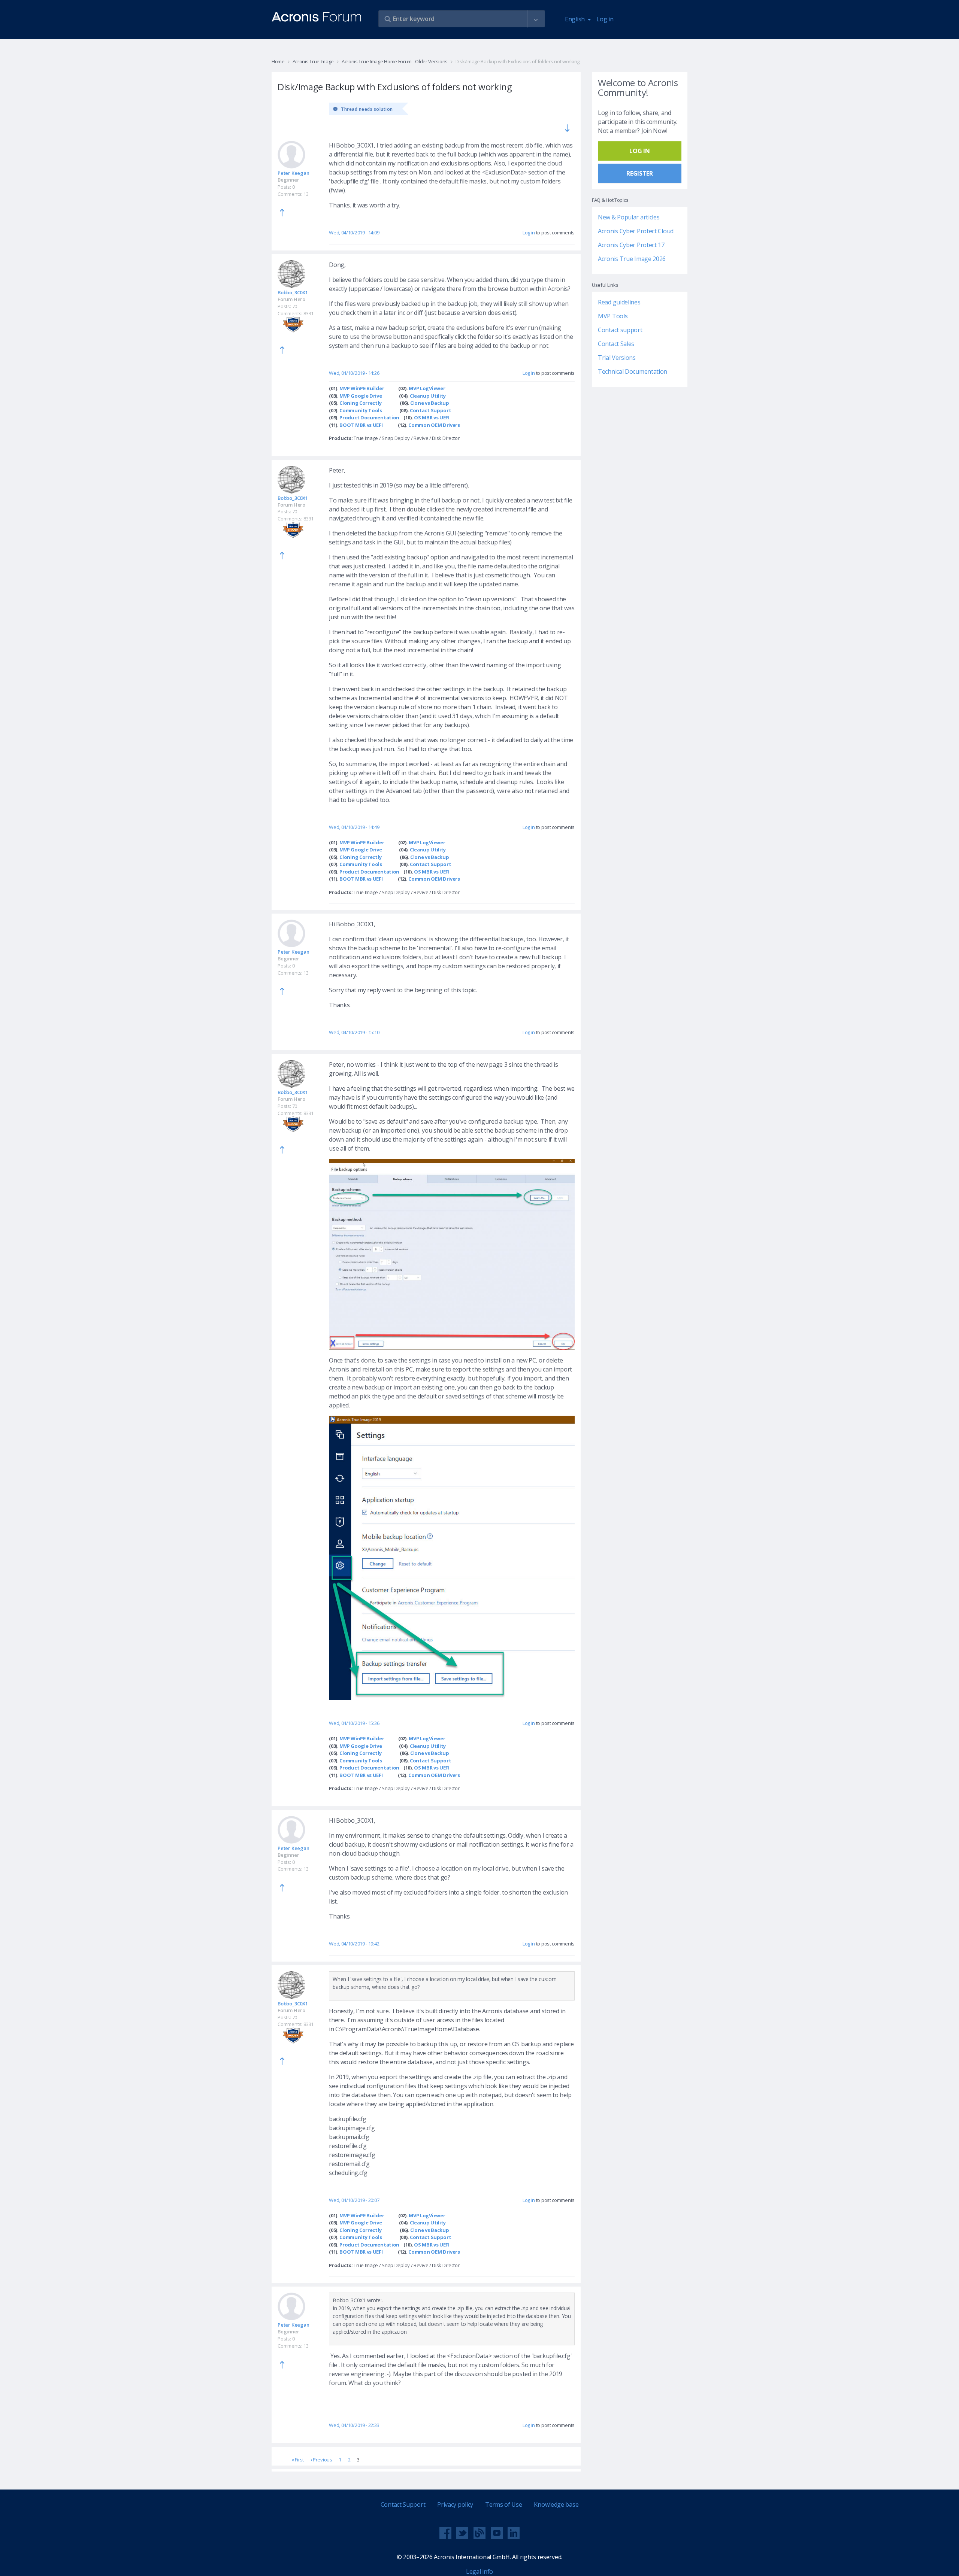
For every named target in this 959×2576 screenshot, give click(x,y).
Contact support (620, 330)
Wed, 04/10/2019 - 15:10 (354, 1032)
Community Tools (361, 410)
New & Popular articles (629, 217)
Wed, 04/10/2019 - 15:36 (354, 1723)
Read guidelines (619, 302)
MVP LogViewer (427, 388)
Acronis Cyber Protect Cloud (636, 231)
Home (278, 61)
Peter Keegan (294, 173)
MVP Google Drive (361, 396)
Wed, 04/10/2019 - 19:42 (354, 1944)
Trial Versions (617, 358)
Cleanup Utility (428, 396)
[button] (536, 19)
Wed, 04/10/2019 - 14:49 (354, 827)
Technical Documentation (633, 371)
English (576, 19)
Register (640, 173)
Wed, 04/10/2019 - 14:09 (354, 233)
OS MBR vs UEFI (432, 417)
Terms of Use (503, 2504)
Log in (605, 19)
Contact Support (431, 410)
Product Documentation (369, 417)
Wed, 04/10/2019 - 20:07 (354, 2200)
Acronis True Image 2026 (632, 259)
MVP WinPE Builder (362, 388)
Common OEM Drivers (434, 425)
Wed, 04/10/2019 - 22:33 (354, 2425)
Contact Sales (616, 344)
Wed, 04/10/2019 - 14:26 (354, 373)
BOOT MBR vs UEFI (361, 425)
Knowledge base (556, 2504)
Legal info (479, 2572)
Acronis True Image (313, 61)
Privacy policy (455, 2504)
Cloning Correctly (360, 403)
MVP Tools (613, 316)
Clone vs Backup (430, 403)
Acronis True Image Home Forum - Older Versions (395, 61)
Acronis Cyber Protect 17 (631, 245)
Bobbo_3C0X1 (293, 292)
